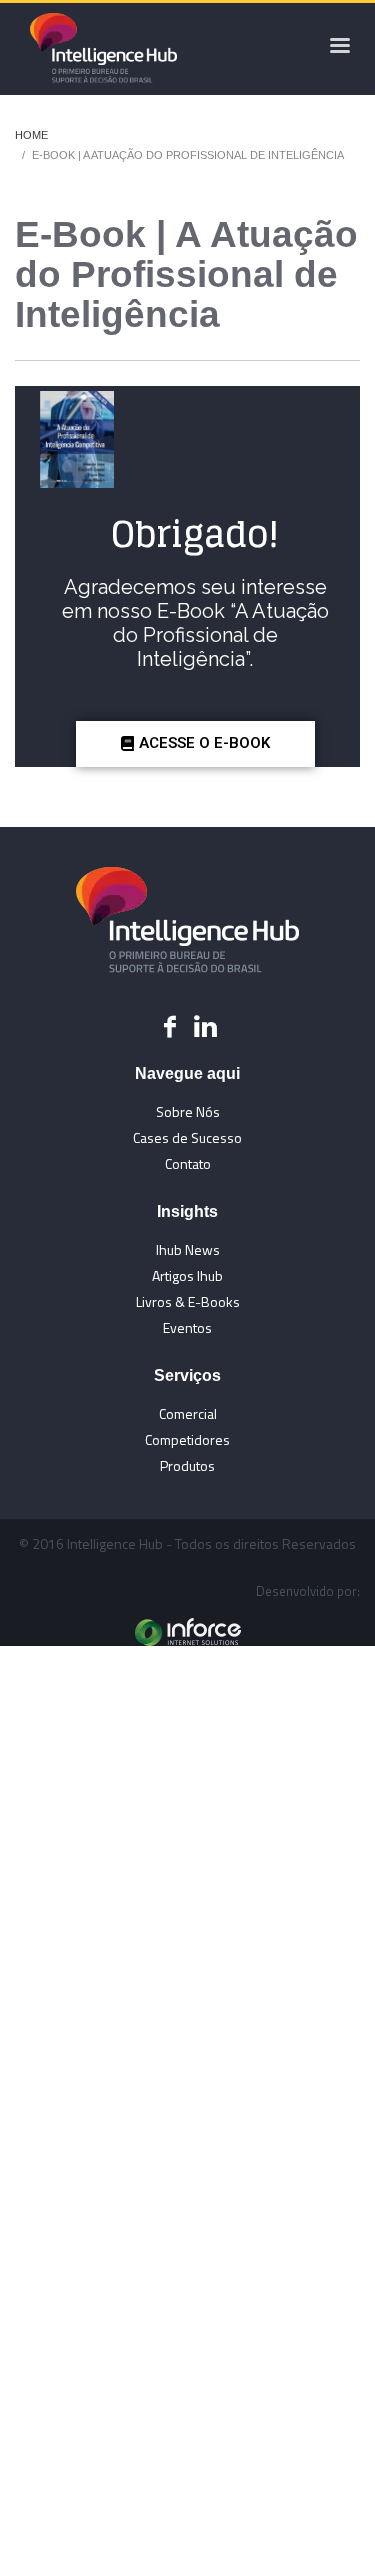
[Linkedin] (206, 1026)
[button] (195, 744)
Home (31, 135)
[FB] (170, 1026)
